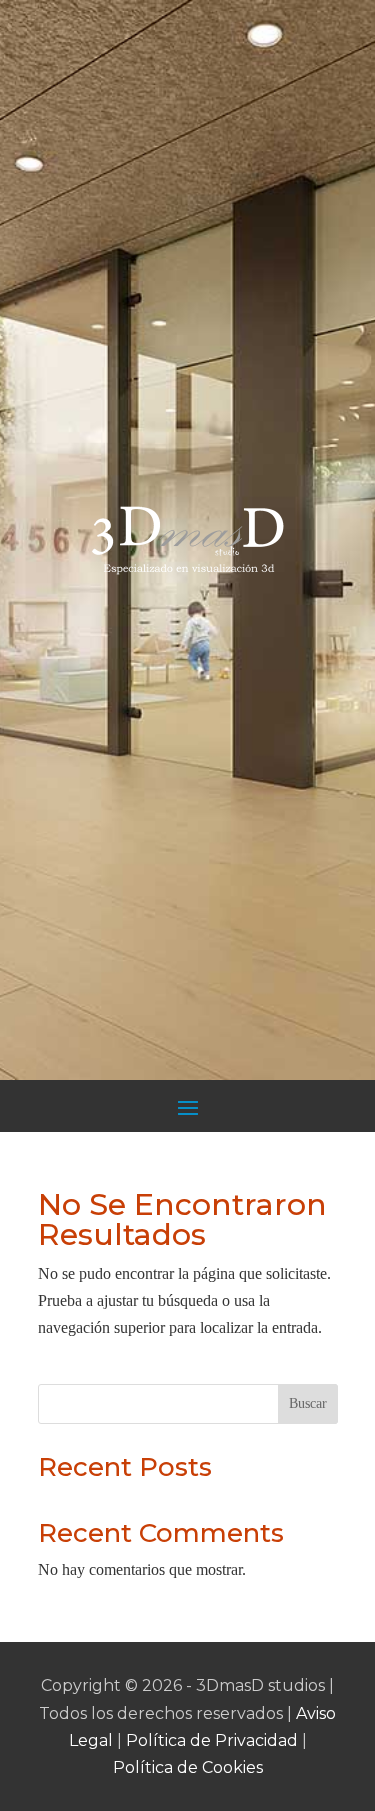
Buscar (308, 1403)
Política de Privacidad (212, 1740)
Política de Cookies (188, 1767)
